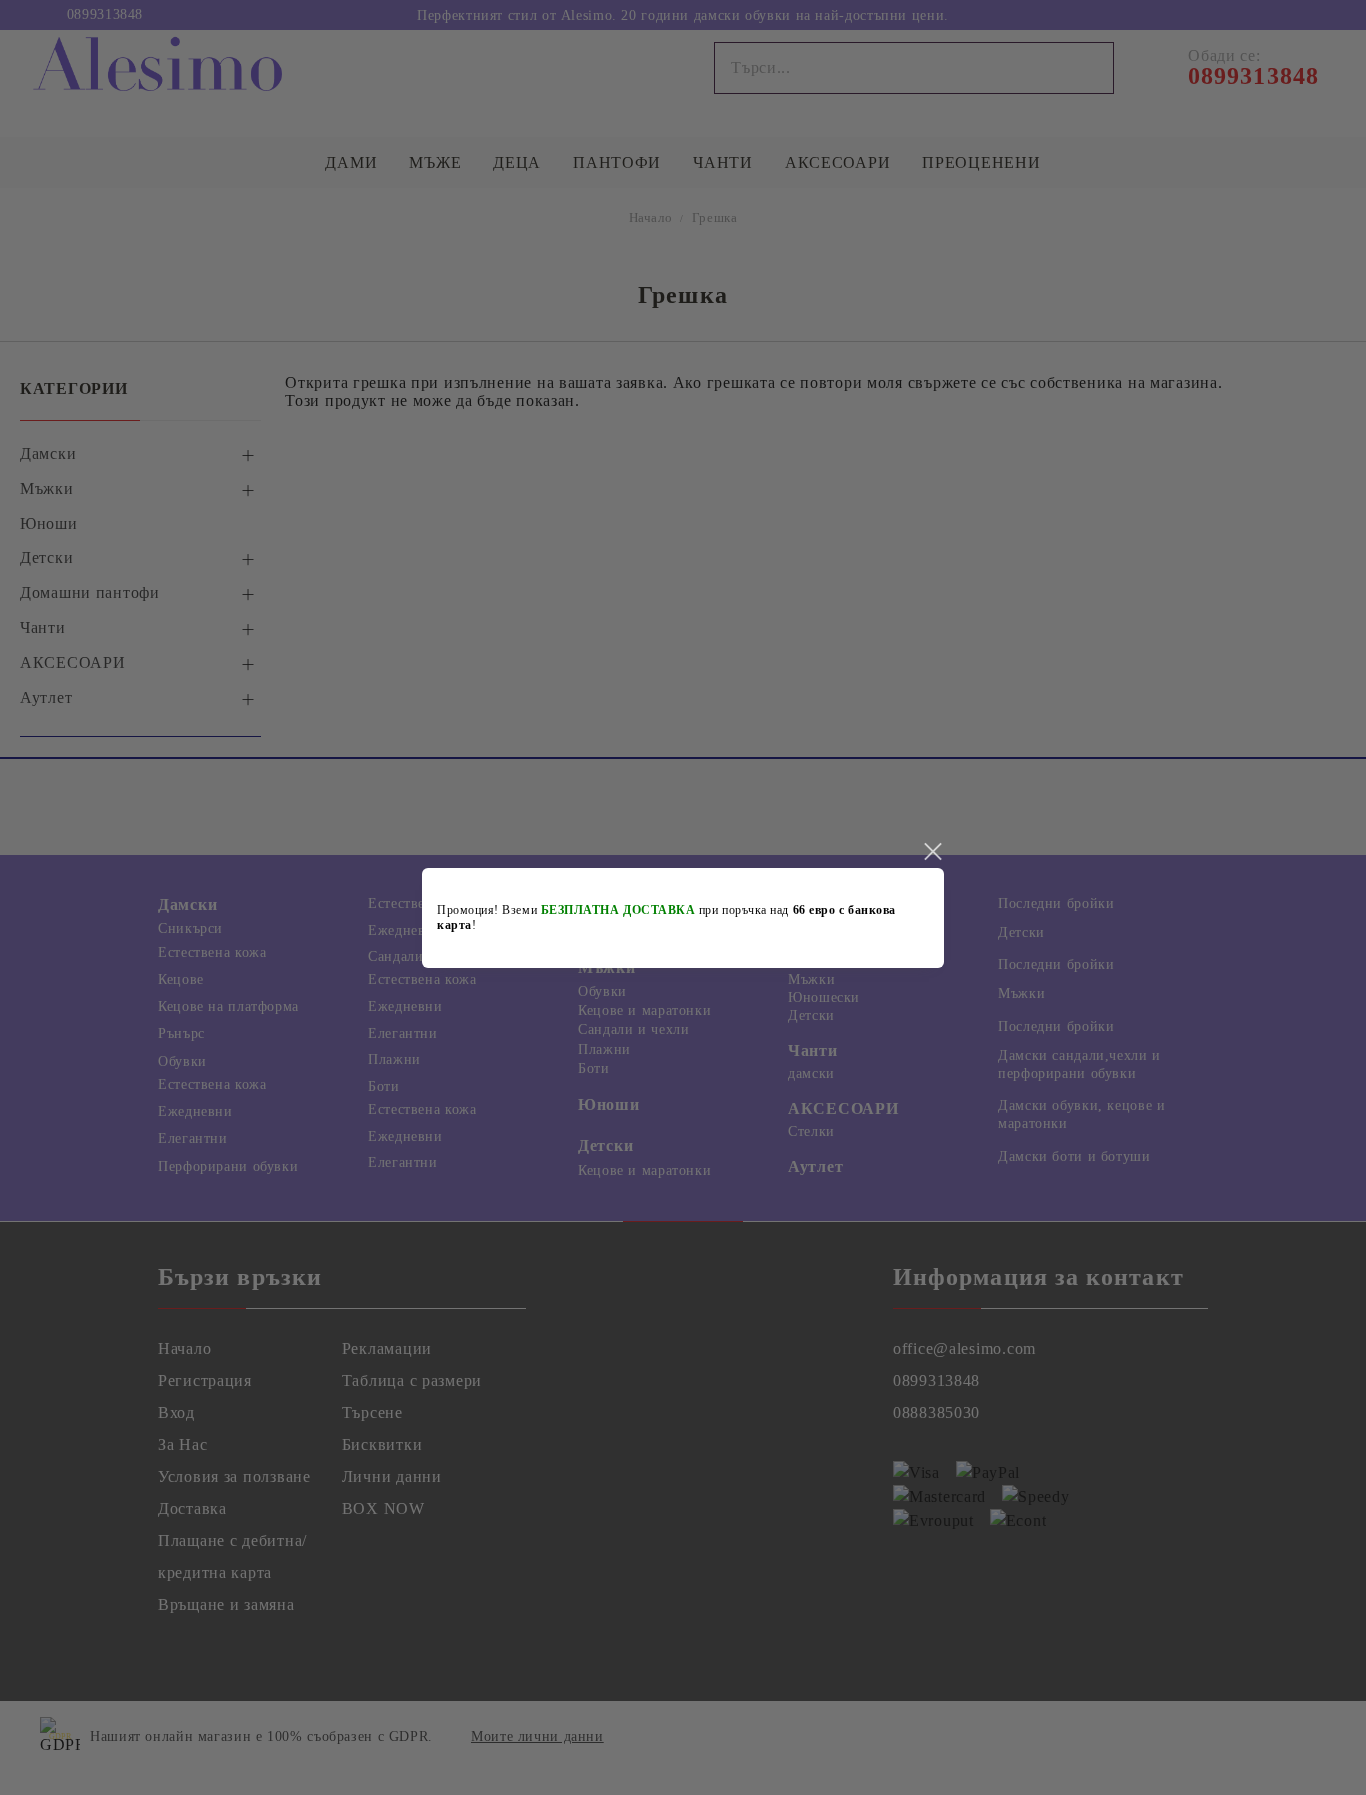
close (932, 852)
